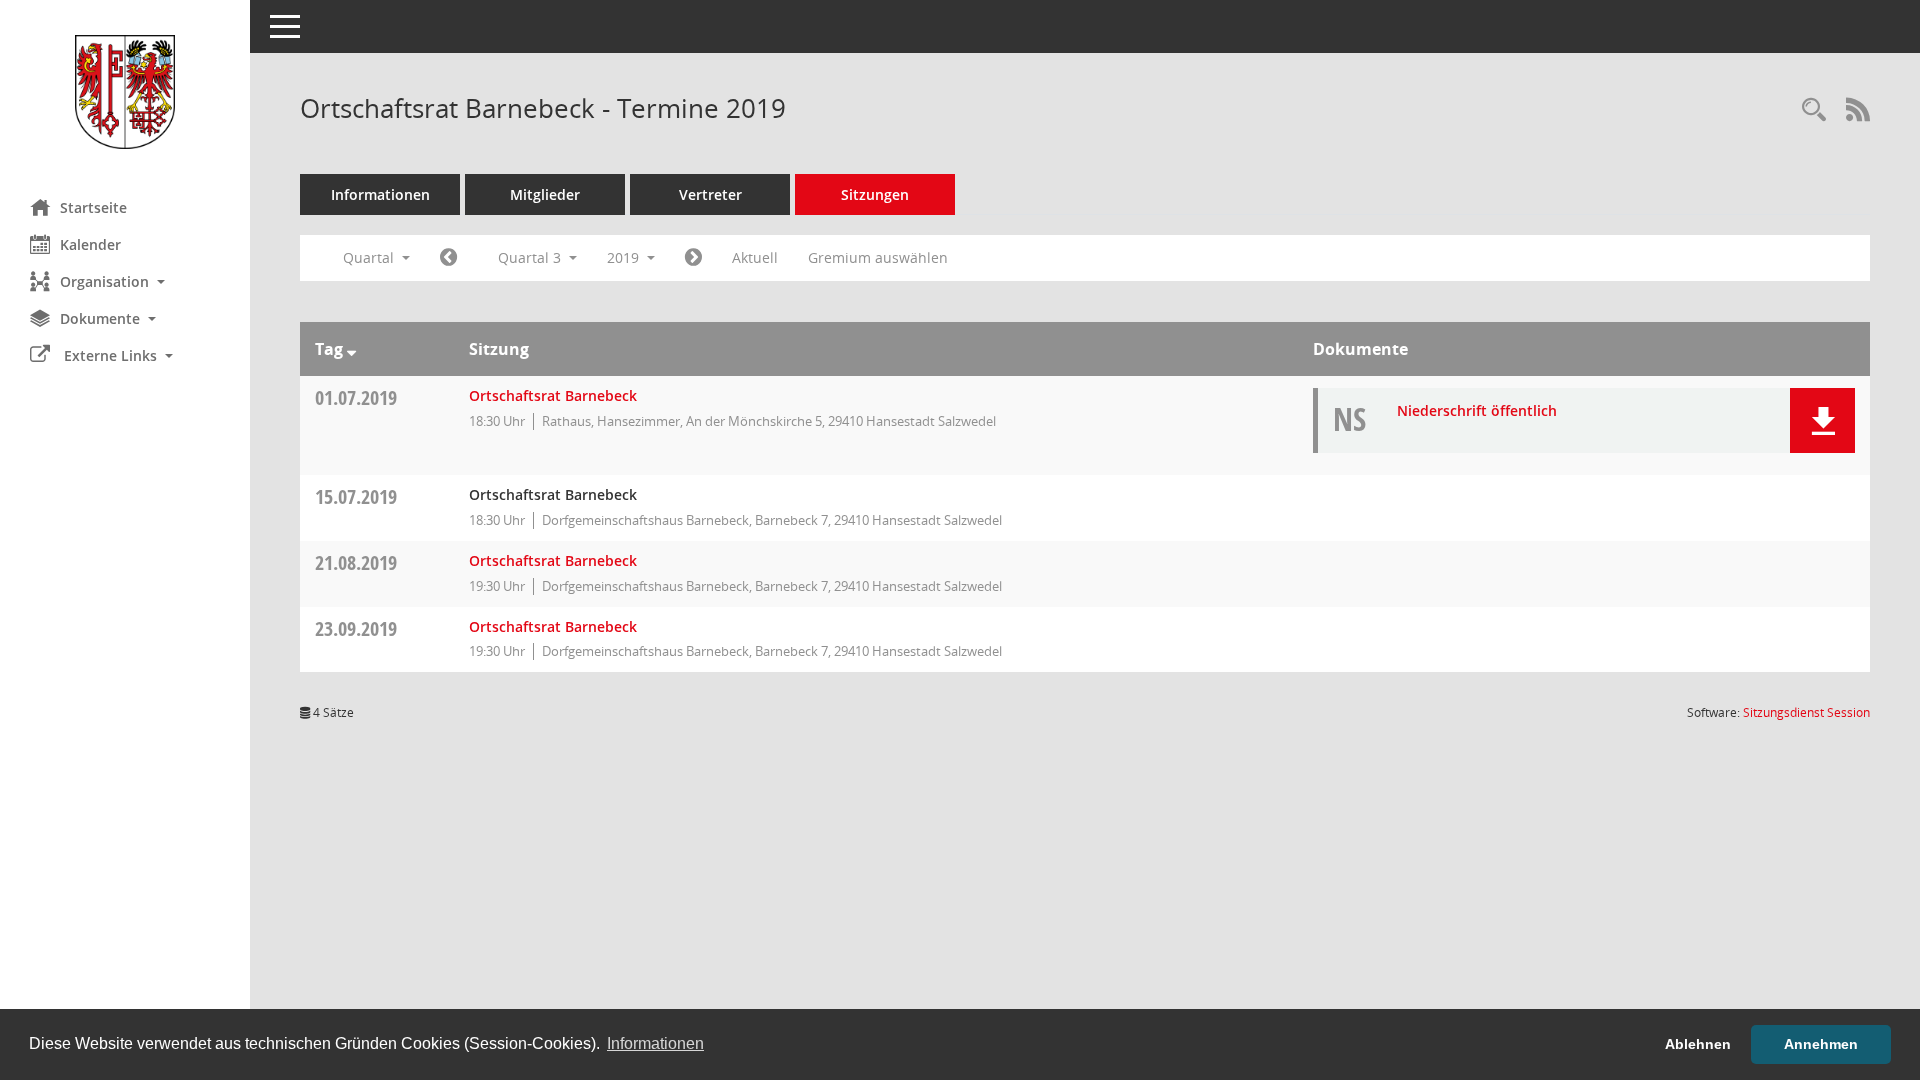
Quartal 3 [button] (531, 257)
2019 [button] (625, 257)
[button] (125, 281)
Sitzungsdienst (1806, 712)
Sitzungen (875, 194)
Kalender (90, 244)
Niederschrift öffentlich (1477, 410)
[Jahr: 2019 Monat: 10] (693, 258)
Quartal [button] (370, 257)
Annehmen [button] (1821, 1044)
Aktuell (755, 257)
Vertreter (710, 194)
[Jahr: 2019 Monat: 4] (448, 258)
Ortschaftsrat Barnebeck (553, 395)
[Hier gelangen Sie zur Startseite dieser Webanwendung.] (125, 92)
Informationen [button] (655, 1043)
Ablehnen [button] (1698, 1044)
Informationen (380, 194)
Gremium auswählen (878, 257)
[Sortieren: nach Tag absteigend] (351, 349)
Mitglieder (545, 194)
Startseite (93, 207)
